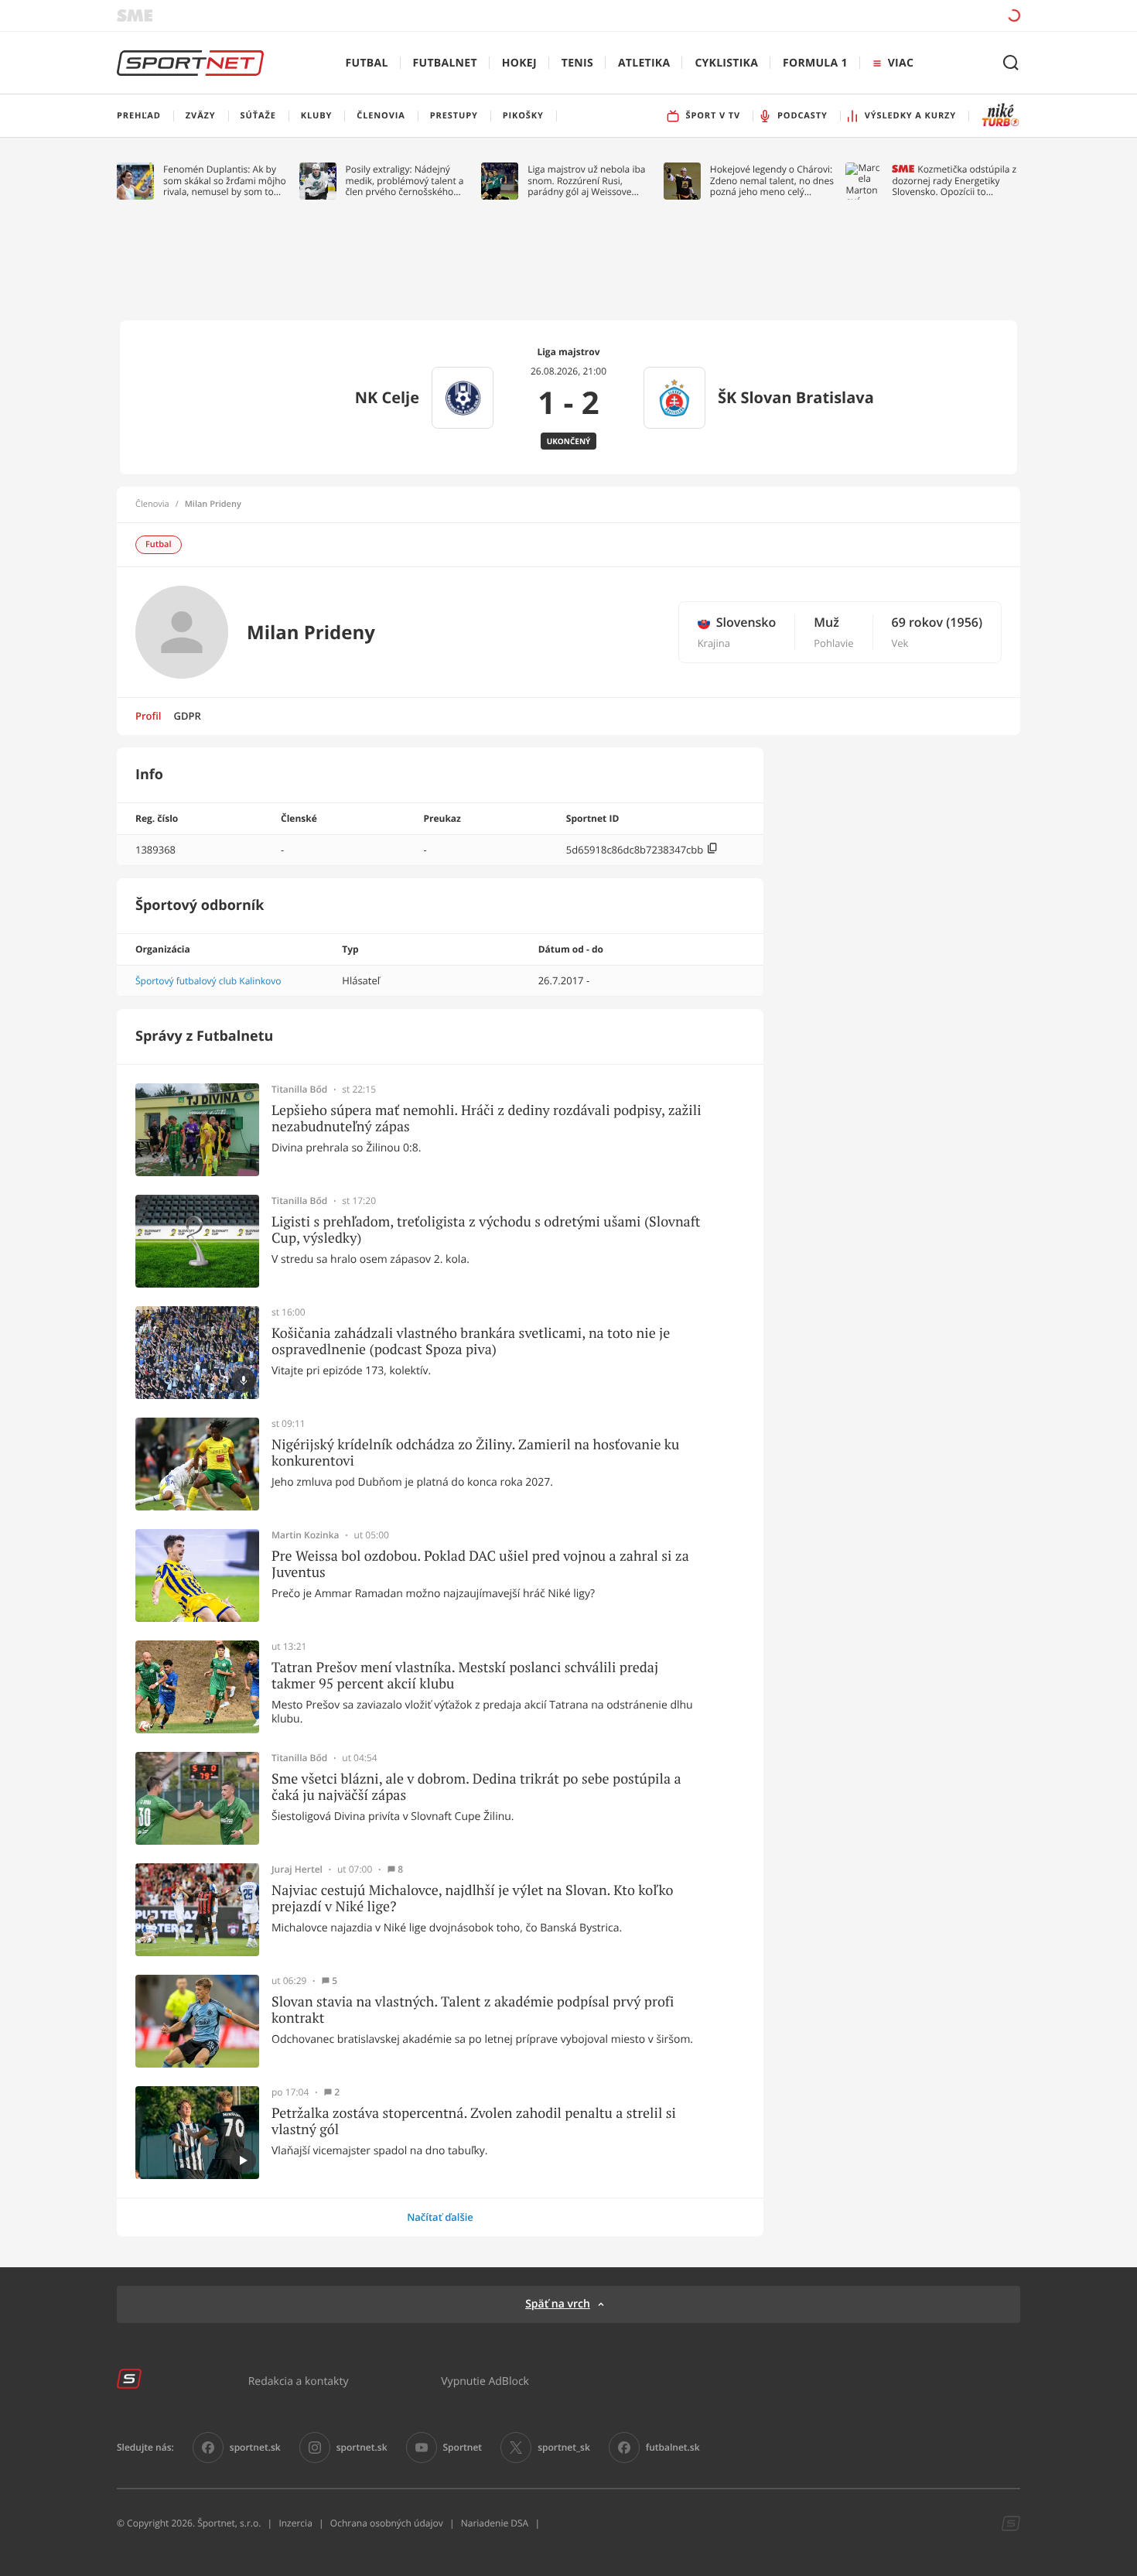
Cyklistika (726, 63)
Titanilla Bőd (299, 1090)
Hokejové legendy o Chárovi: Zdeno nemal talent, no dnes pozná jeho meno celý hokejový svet (772, 181)
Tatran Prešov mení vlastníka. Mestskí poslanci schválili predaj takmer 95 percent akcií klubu (465, 1676)
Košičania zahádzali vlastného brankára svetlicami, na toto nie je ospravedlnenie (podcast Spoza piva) (471, 1341)
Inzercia (295, 2523)
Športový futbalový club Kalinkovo (208, 981)
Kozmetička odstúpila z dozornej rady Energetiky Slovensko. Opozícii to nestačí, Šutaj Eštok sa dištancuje (954, 181)
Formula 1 (815, 63)
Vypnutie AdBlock (485, 2381)
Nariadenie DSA (495, 2523)
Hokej (519, 63)
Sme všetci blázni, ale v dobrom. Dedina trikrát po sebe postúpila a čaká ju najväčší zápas (476, 1787)
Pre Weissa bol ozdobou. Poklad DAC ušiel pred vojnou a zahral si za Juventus (480, 1564)
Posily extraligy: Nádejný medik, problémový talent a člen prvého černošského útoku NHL (405, 181)
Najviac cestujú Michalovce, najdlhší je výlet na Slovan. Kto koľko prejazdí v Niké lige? (472, 1899)
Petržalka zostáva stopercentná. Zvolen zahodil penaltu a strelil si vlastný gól (474, 2121)
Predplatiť (902, 15)
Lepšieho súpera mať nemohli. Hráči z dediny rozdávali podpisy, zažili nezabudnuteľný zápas (487, 1119)
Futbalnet (445, 63)
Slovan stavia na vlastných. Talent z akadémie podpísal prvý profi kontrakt (473, 2010)
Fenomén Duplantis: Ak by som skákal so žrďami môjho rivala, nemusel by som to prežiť (225, 181)
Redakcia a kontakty (299, 2381)
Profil (149, 716)
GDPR (188, 716)
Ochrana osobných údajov (387, 2523)
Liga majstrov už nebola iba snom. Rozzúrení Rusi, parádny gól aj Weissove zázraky (586, 181)
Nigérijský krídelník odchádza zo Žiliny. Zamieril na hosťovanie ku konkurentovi (475, 1453)
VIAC (901, 63)
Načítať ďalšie (440, 2217)
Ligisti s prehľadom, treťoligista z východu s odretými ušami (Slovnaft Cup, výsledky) (486, 1230)
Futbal (367, 63)
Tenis (577, 63)
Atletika (644, 63)
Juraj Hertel (297, 1870)
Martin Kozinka (306, 1535)
